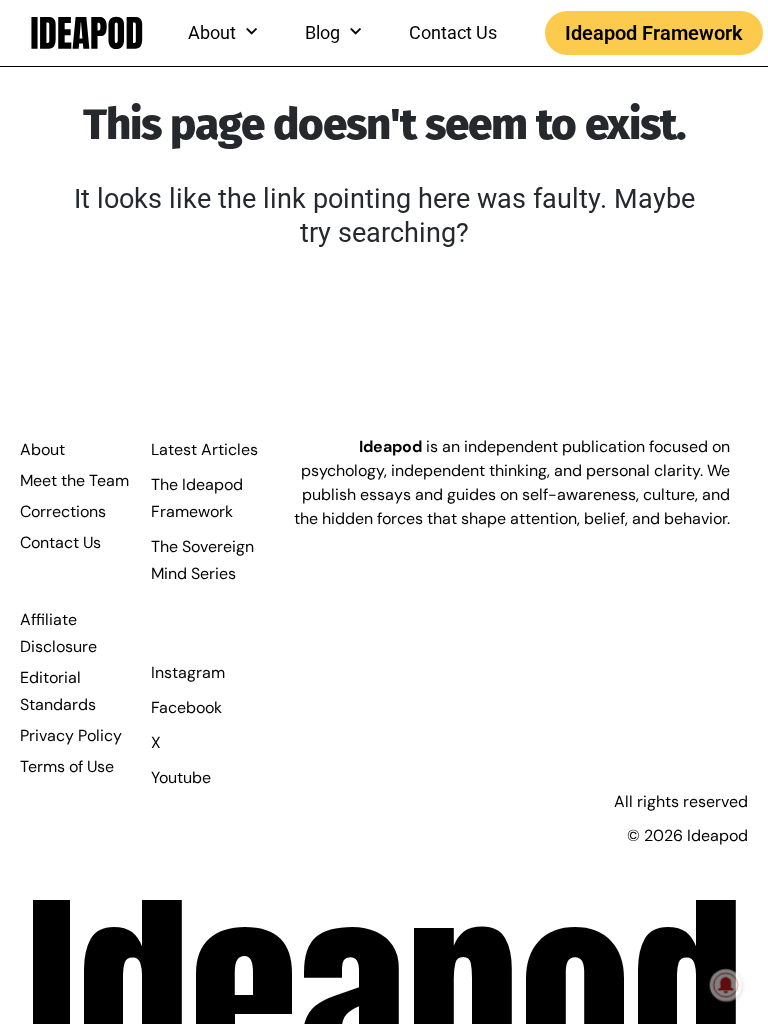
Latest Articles (204, 449)
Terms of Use (67, 766)
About (42, 449)
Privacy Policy (71, 735)
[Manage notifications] (726, 985)
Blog (322, 32)
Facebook (186, 707)
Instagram (188, 672)
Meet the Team (74, 480)
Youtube (181, 777)
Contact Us (453, 32)
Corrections (63, 511)
